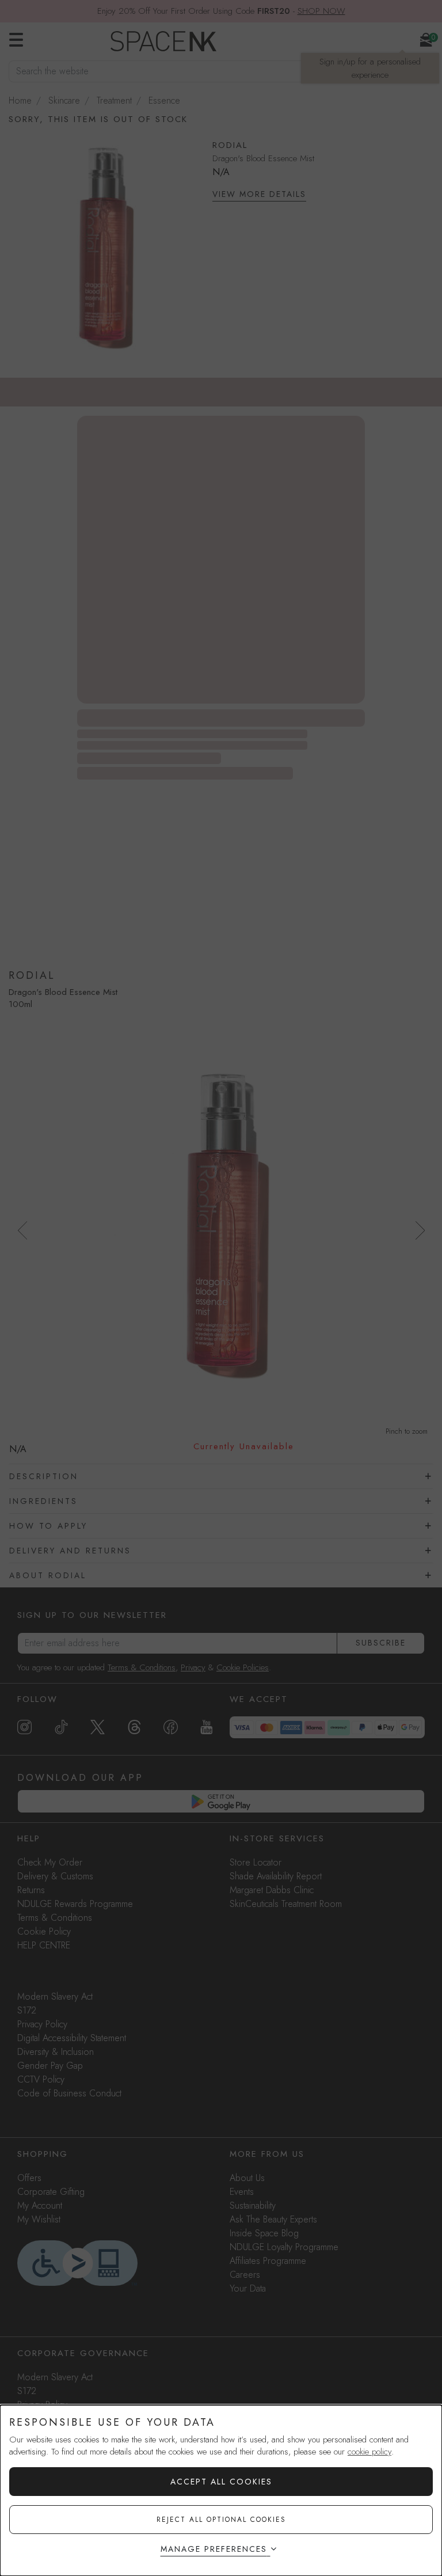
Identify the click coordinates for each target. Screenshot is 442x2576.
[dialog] (221, 2490)
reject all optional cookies (221, 2520)
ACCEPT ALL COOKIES (221, 2482)
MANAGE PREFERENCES (214, 2549)
